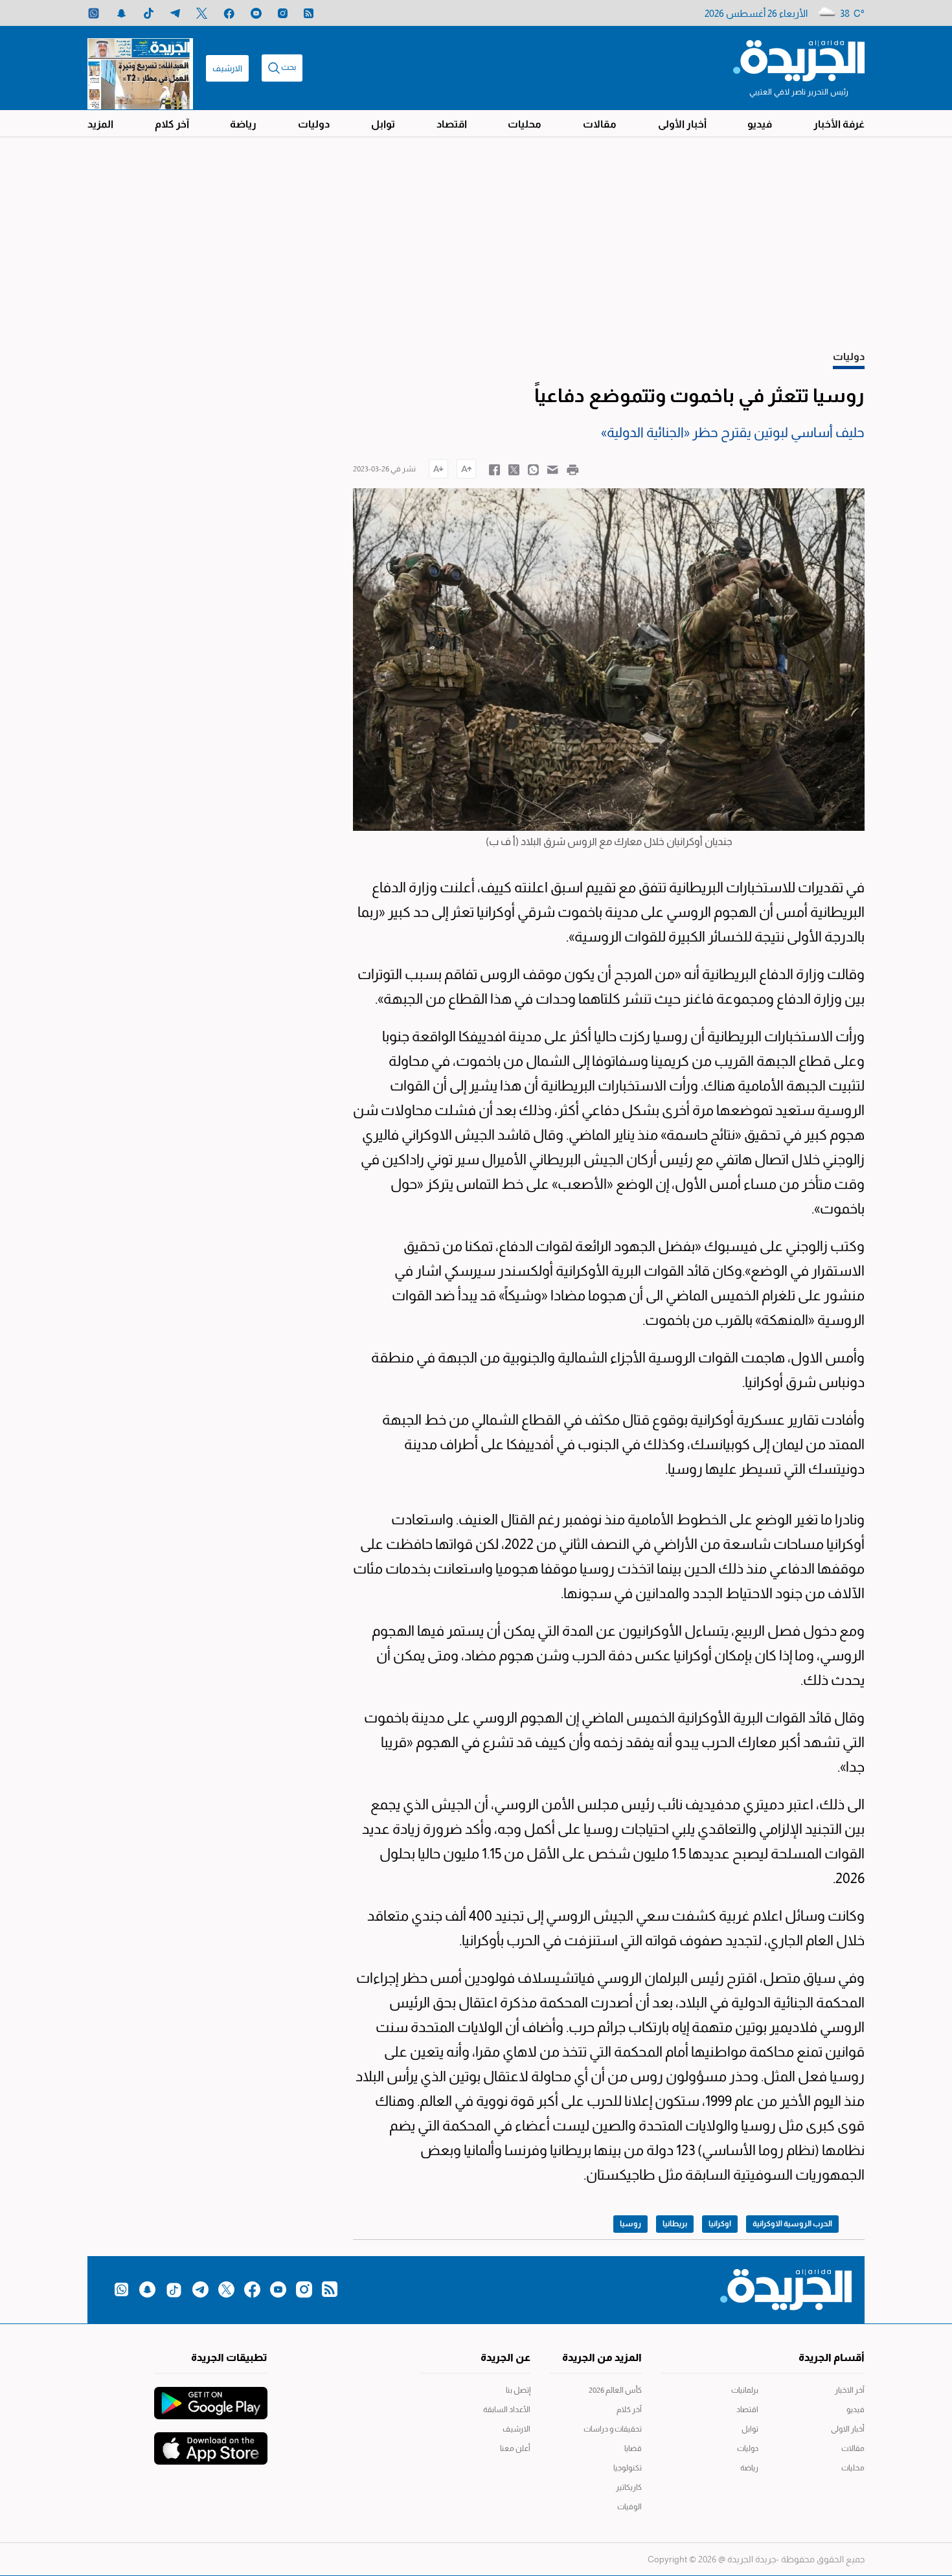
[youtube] (256, 13)
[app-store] (211, 2442)
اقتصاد (452, 124)
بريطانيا (675, 2224)
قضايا (633, 2448)
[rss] (309, 13)
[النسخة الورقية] (140, 68)
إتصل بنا (518, 2390)
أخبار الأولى (682, 124)
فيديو (760, 124)
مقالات (600, 124)
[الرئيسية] (799, 60)
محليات (525, 124)
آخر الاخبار (850, 2390)
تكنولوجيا (628, 2468)
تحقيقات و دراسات (613, 2429)
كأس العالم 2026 (615, 2390)
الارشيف (227, 68)
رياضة (243, 124)
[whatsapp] (94, 13)
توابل (383, 124)
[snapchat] (121, 13)
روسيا (630, 2224)
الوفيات (629, 2507)
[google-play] (211, 2397)
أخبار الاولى (848, 2429)
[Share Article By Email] (553, 469)
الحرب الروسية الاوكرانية (792, 2224)
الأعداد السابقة (507, 2410)
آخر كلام (172, 124)
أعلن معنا (515, 2448)
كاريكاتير (629, 2487)
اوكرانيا (720, 2224)
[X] (202, 13)
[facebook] (229, 13)
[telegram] (175, 13)
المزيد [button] (100, 124)
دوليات (314, 124)
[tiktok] (149, 13)
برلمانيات (745, 2390)
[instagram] (283, 13)
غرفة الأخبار (839, 124)
